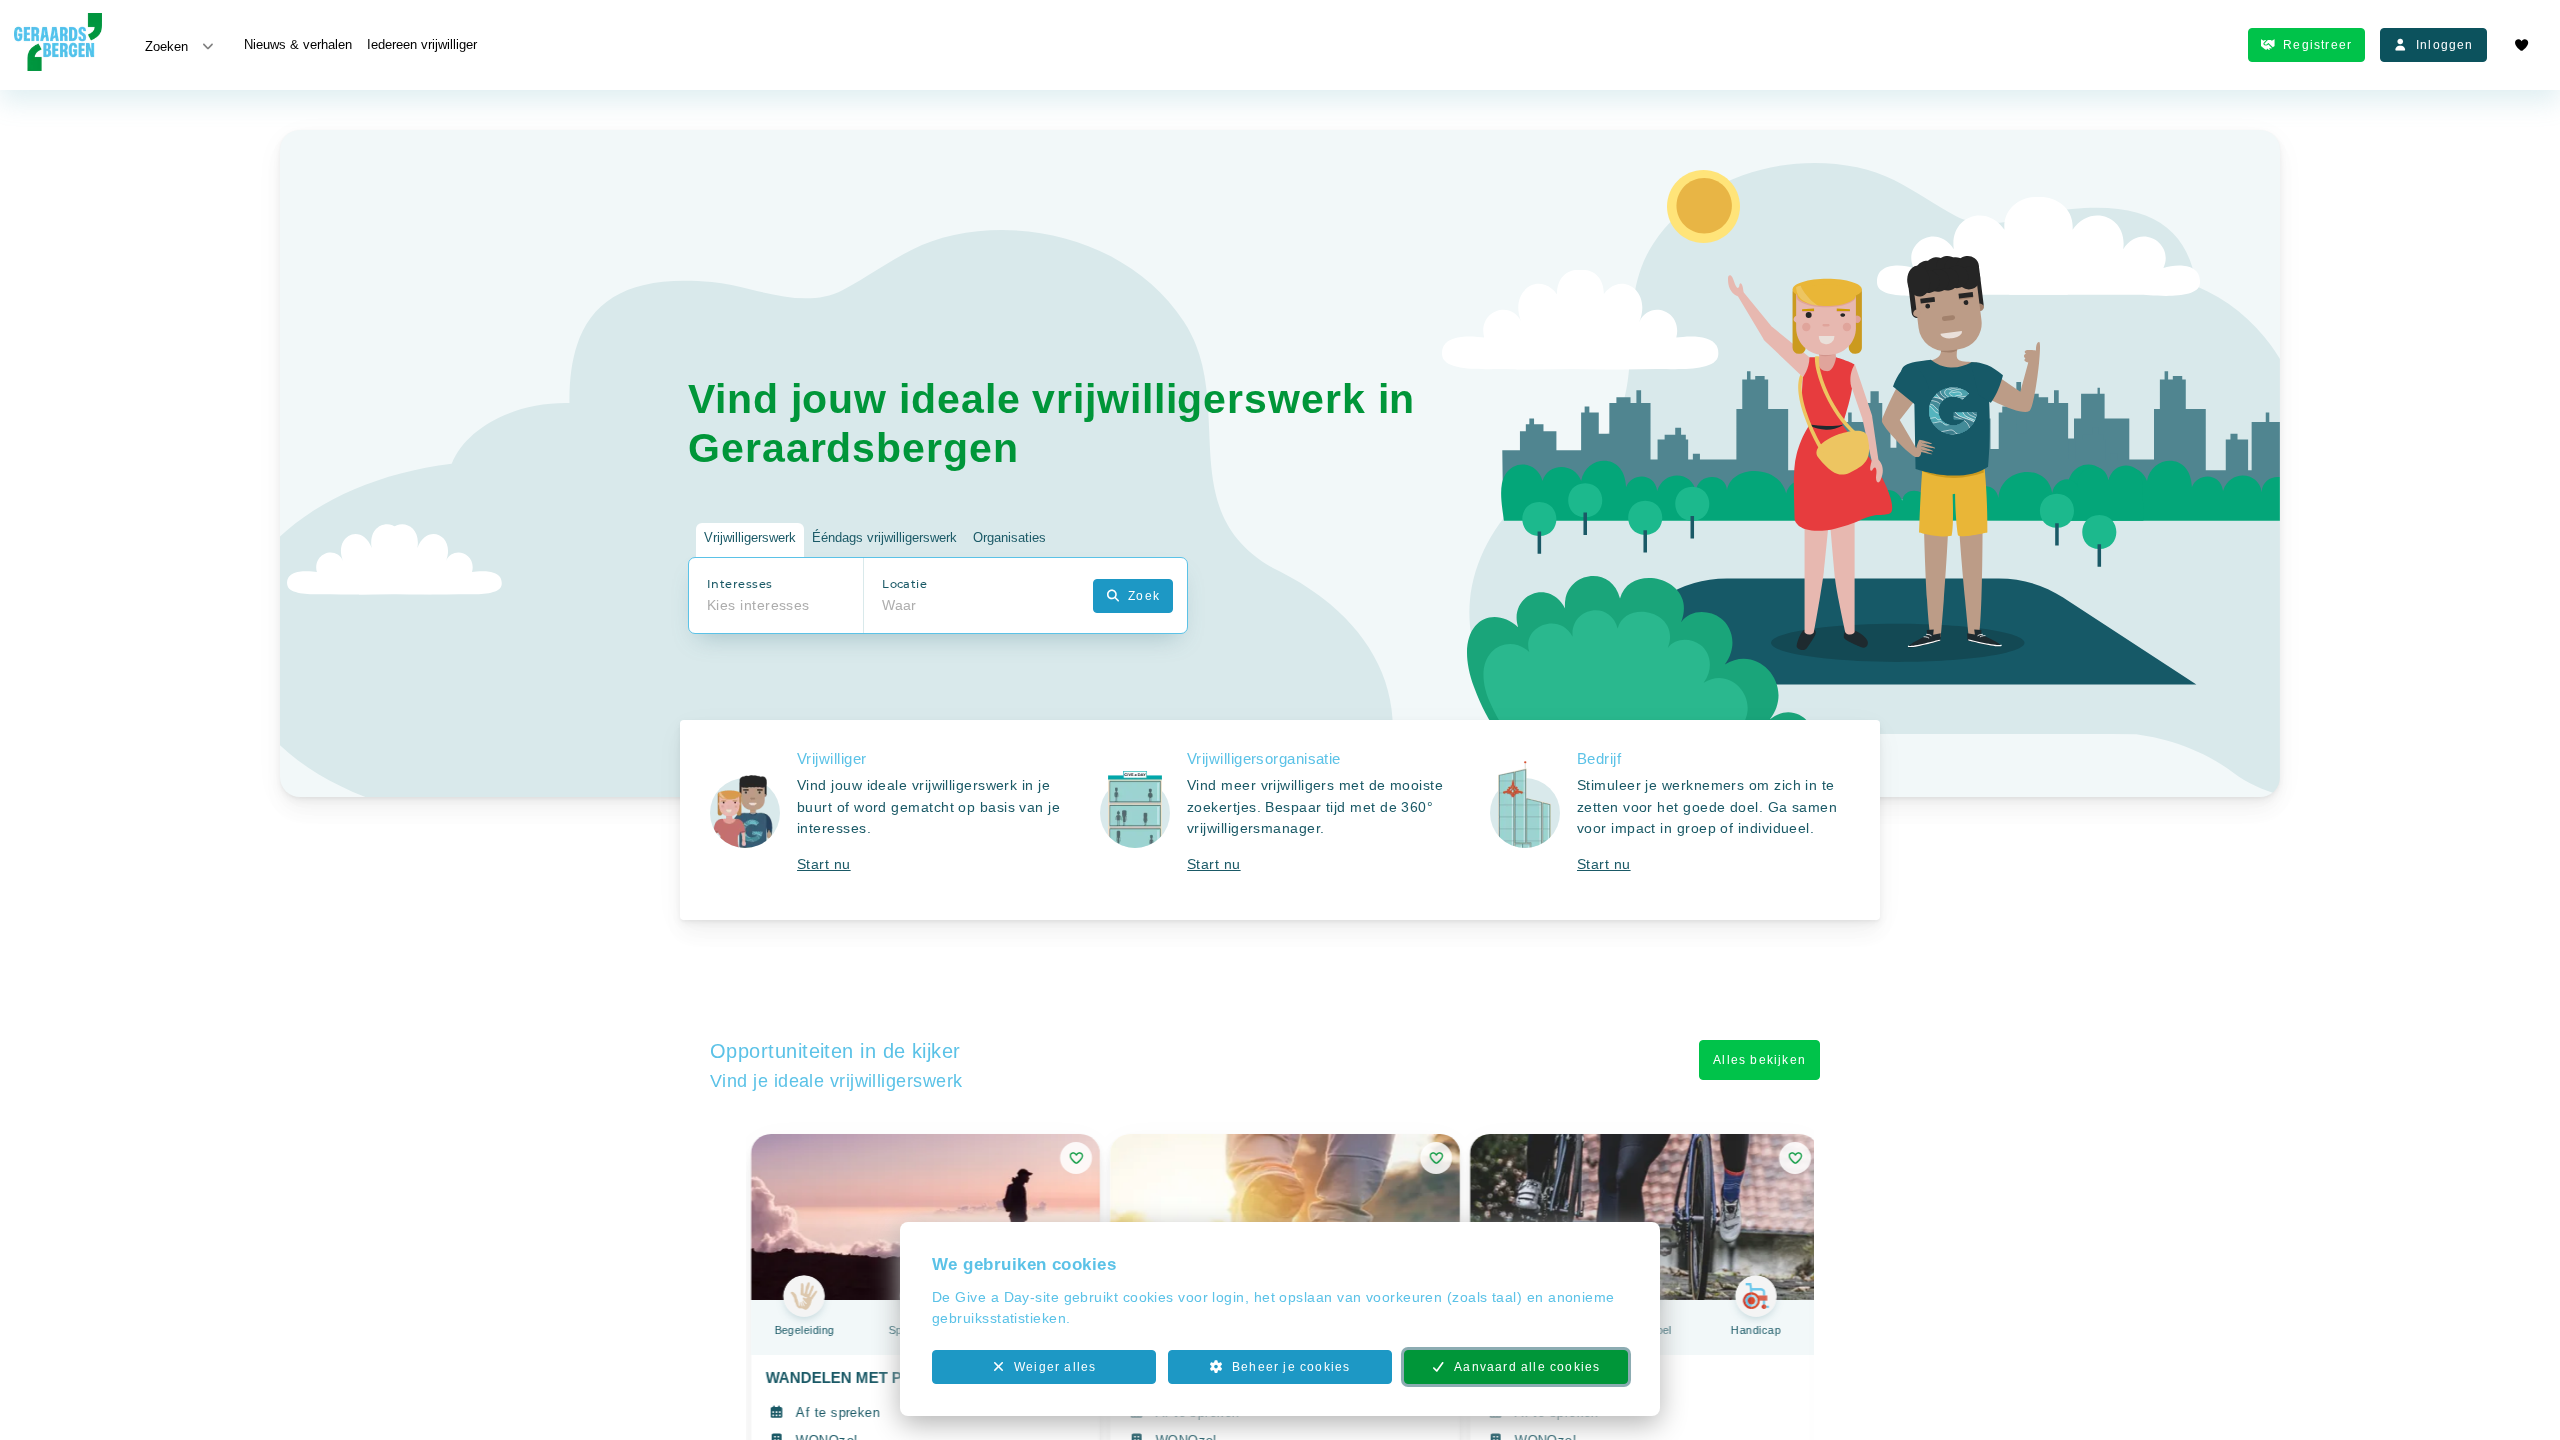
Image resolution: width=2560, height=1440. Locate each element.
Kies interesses (758, 605)
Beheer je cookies (1291, 1367)
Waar (899, 605)
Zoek (1144, 596)
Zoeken (166, 46)
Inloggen (2445, 45)
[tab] (750, 540)
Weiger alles (1055, 1367)
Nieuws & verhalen (298, 44)
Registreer (2317, 45)
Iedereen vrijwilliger (422, 44)
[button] (890, 820)
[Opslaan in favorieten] (1076, 1158)
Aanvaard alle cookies (1527, 1367)
